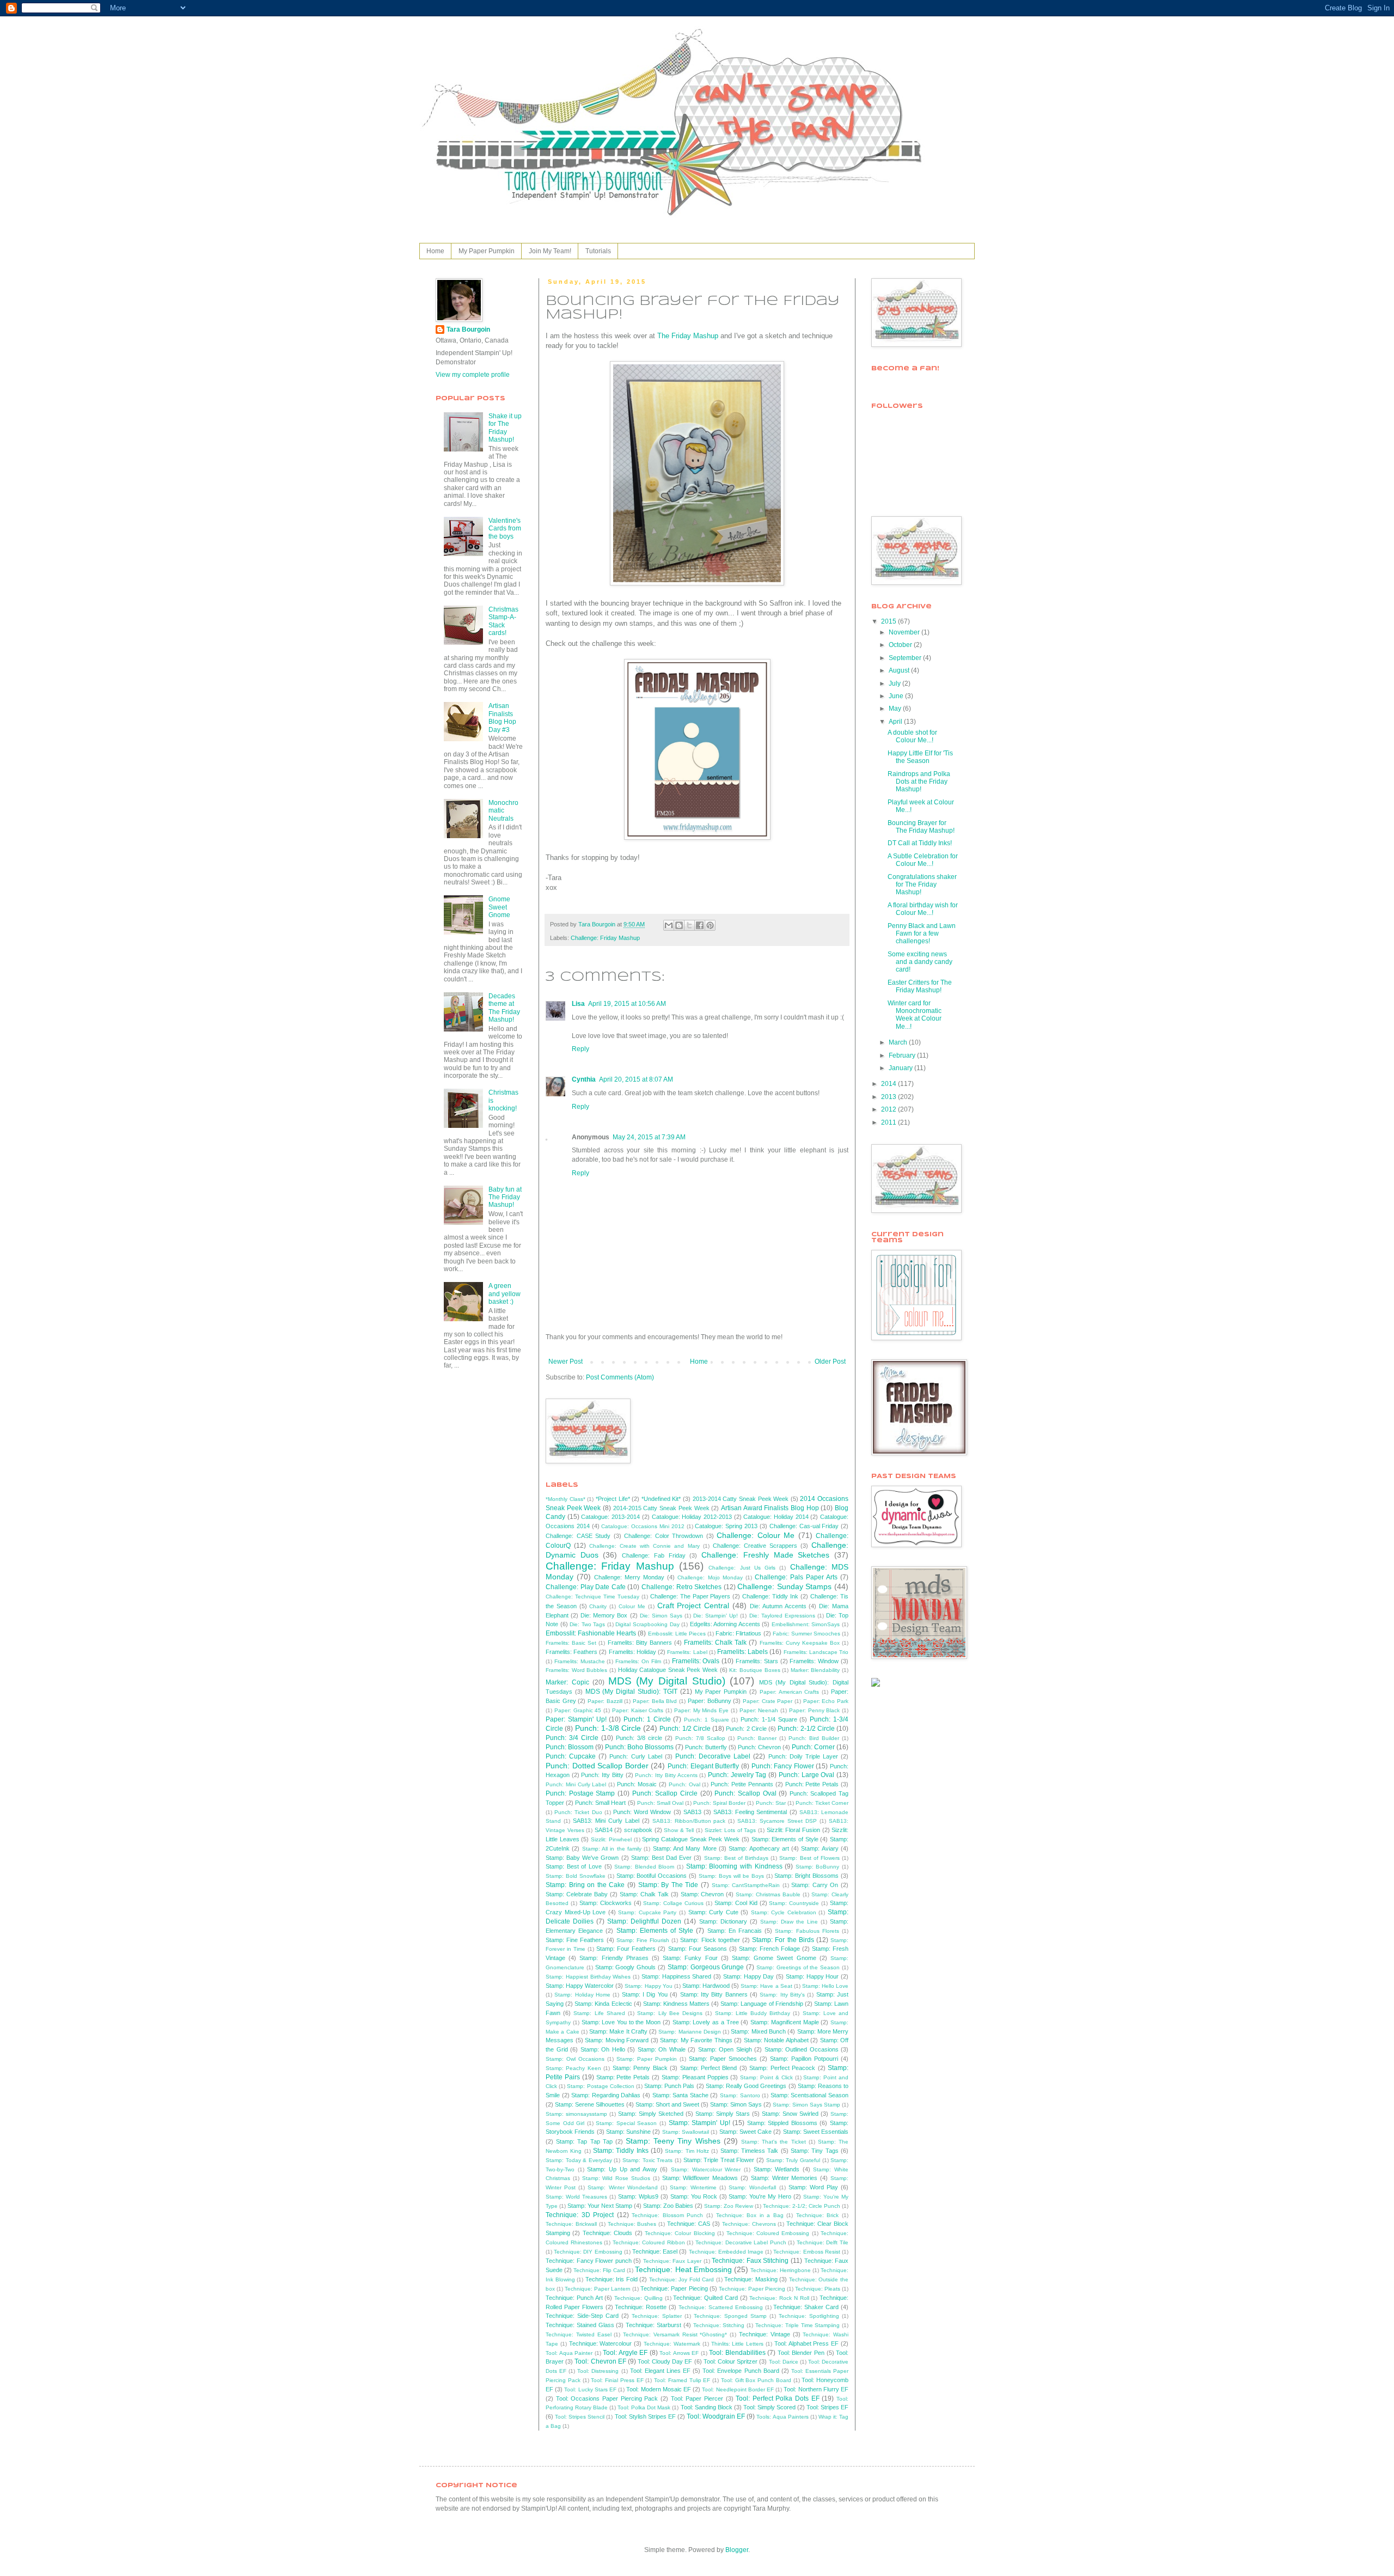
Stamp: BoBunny (818, 1867)
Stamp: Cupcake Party (647, 1912)
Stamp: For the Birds (783, 1940)
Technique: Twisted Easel (579, 2334)
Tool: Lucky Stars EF (590, 2389)
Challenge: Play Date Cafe (586, 1587)
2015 (889, 621)
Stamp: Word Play (813, 2187)
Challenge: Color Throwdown (664, 1536)
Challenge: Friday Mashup (605, 938)
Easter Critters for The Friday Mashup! (920, 986)
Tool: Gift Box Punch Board (756, 2380)
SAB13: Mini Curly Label (606, 1821)
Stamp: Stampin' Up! (699, 2123)
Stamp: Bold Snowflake (576, 1876)
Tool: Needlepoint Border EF (738, 2389)
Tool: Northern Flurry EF (816, 2389)
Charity (598, 1606)
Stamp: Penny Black (640, 2068)
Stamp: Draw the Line (789, 1922)
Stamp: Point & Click (766, 2077)
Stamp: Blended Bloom (644, 1867)
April (896, 722)
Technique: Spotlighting (809, 2316)
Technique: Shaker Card (806, 2307)
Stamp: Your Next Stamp (600, 2206)
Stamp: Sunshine (628, 2132)
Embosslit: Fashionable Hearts (591, 1633)
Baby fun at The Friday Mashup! (505, 1197)
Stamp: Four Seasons (698, 1949)
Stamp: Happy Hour (812, 1976)
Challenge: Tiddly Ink (770, 1596)
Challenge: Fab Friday (653, 1555)
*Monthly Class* (565, 1499)
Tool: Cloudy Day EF (665, 2361)
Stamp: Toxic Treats (647, 2160)
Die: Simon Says (661, 1616)
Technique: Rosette (641, 2307)
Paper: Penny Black (815, 1710)
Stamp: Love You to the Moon (621, 2022)
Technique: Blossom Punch (667, 2215)
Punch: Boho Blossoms (639, 1747)
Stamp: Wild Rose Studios (616, 2178)
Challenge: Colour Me (756, 1535)
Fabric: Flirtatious (738, 1633)
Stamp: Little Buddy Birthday (753, 2013)
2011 (889, 1122)
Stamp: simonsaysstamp (576, 2114)
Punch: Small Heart (600, 1803)
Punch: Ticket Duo (578, 1812)
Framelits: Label (687, 1652)
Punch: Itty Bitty (602, 1775)
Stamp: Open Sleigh (725, 2049)
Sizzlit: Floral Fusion (793, 1830)
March (899, 1042)
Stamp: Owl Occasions (575, 2059)
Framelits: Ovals (696, 1661)
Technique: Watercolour (601, 2343)
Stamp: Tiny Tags (815, 2151)
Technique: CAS (689, 2224)
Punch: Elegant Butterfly (703, 1766)
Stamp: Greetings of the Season (798, 1967)
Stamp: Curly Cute (713, 1912)
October (901, 645)
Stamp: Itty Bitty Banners (714, 1994)
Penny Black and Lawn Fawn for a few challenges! (922, 934)
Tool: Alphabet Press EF (806, 2343)
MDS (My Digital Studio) (667, 1681)
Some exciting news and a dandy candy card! (920, 962)
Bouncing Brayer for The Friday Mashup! (921, 827)
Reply (580, 1049)
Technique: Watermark (672, 2344)
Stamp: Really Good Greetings (746, 2086)
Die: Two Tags (587, 1624)
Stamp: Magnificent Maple (784, 2022)
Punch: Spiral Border (719, 1803)
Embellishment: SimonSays (806, 1624)
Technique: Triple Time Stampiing (797, 2325)
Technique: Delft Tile (823, 2242)
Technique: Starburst (653, 2325)
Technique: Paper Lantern (598, 2289)
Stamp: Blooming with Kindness (734, 1866)
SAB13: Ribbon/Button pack (689, 1821)
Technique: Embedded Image (726, 2252)
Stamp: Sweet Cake (746, 2132)
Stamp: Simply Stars (723, 2114)
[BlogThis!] (679, 925)
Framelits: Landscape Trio (816, 1652)
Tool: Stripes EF (827, 2407)
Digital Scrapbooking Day (647, 1624)
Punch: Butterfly (706, 1747)
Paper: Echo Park (826, 1701)
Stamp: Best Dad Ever (661, 1858)
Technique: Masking (751, 2279)
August (900, 670)
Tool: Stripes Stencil (580, 2417)
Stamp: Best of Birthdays (736, 1858)
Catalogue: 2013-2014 (610, 1517)
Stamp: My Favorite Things (696, 2040)
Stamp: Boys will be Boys (731, 1876)
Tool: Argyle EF (625, 2353)
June (897, 696)
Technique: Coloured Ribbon (649, 2242)
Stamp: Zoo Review (729, 2206)
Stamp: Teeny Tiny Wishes (673, 2141)
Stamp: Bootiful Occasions (652, 1876)
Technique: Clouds (607, 2233)
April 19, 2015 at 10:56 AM (627, 1004)
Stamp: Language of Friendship (762, 2004)
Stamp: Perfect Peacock (782, 2068)
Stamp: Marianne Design (690, 2032)
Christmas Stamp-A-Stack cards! (503, 621)
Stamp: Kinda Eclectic (603, 2004)
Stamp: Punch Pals (669, 2086)
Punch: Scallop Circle (665, 1793)
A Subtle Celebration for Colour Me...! (923, 860)
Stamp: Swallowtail (686, 2132)
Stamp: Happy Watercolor (580, 1986)
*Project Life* (613, 1499)
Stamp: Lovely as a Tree (706, 2022)
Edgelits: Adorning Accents (725, 1624)
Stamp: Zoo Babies (668, 2206)
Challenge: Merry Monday (629, 1577)
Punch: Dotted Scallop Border (597, 1766)
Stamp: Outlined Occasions (802, 2049)
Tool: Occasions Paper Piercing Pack (607, 2398)
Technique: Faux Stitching (750, 2261)
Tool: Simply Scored (769, 2407)
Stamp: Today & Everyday (579, 2160)
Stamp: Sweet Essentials (816, 2132)
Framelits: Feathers (571, 1652)
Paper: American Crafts (790, 1692)
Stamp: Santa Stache (680, 2095)
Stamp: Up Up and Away (622, 2169)
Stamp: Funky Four (690, 1958)
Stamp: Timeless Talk (750, 2151)
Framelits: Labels (742, 1652)
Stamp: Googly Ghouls (626, 1967)
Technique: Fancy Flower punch (589, 2261)
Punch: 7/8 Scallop (700, 1738)
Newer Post (565, 1362)
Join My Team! (550, 251)
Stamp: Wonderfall (752, 2187)
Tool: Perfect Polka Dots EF (778, 2398)
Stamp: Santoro (740, 2095)
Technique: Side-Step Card (582, 2316)
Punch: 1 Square (707, 1720)
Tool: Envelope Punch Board (741, 2371)
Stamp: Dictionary (723, 1921)
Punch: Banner (757, 1738)
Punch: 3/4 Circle (572, 1738)
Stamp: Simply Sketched (651, 2114)
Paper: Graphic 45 (578, 1710)
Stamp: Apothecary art (759, 1848)
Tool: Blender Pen (801, 2353)
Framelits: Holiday (632, 1652)
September (906, 658)
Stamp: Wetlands (777, 2169)
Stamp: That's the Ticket (774, 2142)
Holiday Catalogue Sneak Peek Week (668, 1670)
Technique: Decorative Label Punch (741, 2242)
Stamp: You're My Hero (760, 2196)
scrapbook (638, 1830)
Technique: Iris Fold (612, 2279)
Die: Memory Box (604, 1615)
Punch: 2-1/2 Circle (806, 1729)
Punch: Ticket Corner (822, 1803)
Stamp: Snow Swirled (790, 2114)
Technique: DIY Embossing (588, 2252)
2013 (889, 1097)
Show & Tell (679, 1830)
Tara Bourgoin (468, 329)
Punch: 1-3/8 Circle (608, 1728)
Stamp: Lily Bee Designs (670, 2013)
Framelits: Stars (757, 1661)
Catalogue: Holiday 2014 (776, 1517)
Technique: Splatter (657, 2316)
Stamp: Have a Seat (766, 1986)
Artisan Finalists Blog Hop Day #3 (502, 718)
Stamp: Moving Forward (617, 2040)
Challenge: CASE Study (578, 1536)
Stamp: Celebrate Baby (577, 1894)
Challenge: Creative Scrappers (755, 1546)
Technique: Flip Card (599, 2270)
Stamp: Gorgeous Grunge (706, 1967)
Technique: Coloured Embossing (768, 2233)
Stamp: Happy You (648, 1986)
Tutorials (598, 251)
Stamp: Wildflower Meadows (700, 2178)
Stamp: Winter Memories (784, 2178)
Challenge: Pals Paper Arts (796, 1577)
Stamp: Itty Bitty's (782, 1995)
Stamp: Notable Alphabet (776, 2040)
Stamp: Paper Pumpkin (647, 2059)
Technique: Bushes (632, 2224)
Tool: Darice (784, 2362)
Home (435, 251)
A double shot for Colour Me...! (912, 736)
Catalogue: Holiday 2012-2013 (692, 1517)
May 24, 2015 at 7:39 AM (649, 1137)
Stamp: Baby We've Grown (582, 1858)
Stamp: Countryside (794, 1903)
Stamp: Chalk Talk (644, 1894)
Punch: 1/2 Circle (685, 1729)
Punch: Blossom (570, 1747)
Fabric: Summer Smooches (806, 1634)
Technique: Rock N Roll (779, 2298)
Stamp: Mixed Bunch (758, 2031)
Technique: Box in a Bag (750, 2215)
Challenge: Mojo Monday (710, 1577)
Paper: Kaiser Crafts (638, 1710)
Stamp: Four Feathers (626, 1949)
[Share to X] (689, 925)
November (905, 632)
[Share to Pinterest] (710, 925)
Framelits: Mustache (580, 1661)
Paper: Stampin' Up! (576, 1719)
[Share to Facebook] (700, 925)
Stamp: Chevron (702, 1894)
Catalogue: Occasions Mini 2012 (643, 1526)
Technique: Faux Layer (672, 2261)
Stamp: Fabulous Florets (807, 1931)
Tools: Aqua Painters (782, 2417)
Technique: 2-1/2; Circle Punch (802, 2206)
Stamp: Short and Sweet (667, 2104)
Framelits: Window (814, 1661)
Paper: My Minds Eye (701, 1710)
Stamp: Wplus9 (638, 2196)
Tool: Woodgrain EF (716, 2416)
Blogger (737, 2550)
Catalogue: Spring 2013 (726, 1526)
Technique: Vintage (765, 2334)
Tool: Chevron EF (600, 2361)
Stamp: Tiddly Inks (621, 2151)
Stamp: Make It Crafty (618, 2031)
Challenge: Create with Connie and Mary (644, 1546)
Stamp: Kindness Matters (676, 2004)
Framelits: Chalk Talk (715, 1643)
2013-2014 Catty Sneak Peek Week (741, 1499)
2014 (889, 1084)
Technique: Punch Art (574, 2298)
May (896, 709)
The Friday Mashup (688, 336)
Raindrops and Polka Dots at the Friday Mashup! (919, 782)
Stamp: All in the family (612, 1849)
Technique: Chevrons (749, 2224)
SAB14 (604, 1830)
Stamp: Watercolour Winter (706, 2169)
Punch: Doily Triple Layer (803, 1756)
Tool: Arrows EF (679, 2353)
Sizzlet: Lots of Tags (730, 1830)
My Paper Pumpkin (487, 251)
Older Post (830, 1362)
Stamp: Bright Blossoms (806, 1876)
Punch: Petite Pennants (742, 1784)
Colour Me (632, 1606)
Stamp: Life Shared (599, 2013)
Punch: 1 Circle (647, 1719)
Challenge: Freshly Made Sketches (765, 1555)
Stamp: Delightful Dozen (644, 1921)
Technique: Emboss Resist (806, 2252)
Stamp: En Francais (735, 1931)
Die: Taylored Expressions (782, 1616)
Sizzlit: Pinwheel (611, 1839)
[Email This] (669, 925)
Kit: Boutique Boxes (754, 1670)
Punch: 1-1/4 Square (769, 1719)
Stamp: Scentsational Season (809, 2095)
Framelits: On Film (638, 1661)
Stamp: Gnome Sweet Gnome (774, 1958)
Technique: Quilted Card (705, 2298)
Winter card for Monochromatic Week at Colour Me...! (915, 1015)
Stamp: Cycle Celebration (784, 1912)
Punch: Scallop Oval (745, 1793)
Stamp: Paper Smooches (723, 2059)
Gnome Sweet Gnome (499, 907)
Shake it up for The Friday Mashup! (505, 428)
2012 (889, 1109)
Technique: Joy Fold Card (682, 2279)
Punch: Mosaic (637, 1784)
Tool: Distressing (598, 2371)
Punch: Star (771, 1803)
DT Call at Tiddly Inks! (920, 843)
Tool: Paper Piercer (697, 2398)
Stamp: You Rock (694, 2196)
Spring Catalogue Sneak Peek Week (691, 1839)
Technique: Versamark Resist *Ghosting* (675, 2334)
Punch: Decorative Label (713, 1756)
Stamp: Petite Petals (623, 2077)
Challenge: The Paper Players (690, 1596)
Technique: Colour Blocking (680, 2233)
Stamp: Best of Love (574, 1866)
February (903, 1055)
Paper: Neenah (759, 1710)
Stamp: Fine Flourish (643, 1940)
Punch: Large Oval (806, 1775)
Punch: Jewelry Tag (737, 1775)
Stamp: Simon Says (736, 2104)
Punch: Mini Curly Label (576, 1784)
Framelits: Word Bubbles (576, 1670)
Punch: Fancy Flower (783, 1766)
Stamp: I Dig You (645, 1994)
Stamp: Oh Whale (662, 2049)
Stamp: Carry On (815, 1885)
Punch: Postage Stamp (580, 1793)
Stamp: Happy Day (749, 1976)
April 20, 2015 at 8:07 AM (636, 1079)
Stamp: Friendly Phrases (614, 1958)
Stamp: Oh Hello (603, 2049)
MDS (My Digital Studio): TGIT (631, 1692)
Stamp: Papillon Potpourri (804, 2059)
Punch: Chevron (759, 1747)
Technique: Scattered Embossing (721, 2307)
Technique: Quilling (638, 2298)
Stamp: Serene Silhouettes (590, 2104)
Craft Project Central (693, 1606)
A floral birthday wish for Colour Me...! (923, 909)
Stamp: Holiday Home (582, 1995)
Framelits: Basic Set (571, 1643)
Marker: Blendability (815, 1670)
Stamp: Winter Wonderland (622, 2187)
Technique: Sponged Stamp (730, 2316)
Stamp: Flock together (710, 1940)
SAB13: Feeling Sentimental (750, 1812)
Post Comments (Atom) (620, 1377)
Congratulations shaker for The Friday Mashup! (922, 885)
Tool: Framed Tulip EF (682, 2380)
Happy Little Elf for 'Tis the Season (920, 757)
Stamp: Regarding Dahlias (606, 2095)
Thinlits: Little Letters (738, 2344)
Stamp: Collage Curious (673, 1903)
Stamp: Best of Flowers (809, 1858)
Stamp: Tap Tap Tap (584, 2141)
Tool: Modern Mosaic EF (659, 2389)
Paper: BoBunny (710, 1701)
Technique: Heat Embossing (683, 2269)
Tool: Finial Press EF (617, 2380)
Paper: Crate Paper (768, 1701)
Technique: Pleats (818, 2289)
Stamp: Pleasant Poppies (695, 2077)
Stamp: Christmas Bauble (768, 1894)
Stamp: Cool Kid (736, 1903)
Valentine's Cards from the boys (505, 529)
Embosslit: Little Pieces (677, 1634)
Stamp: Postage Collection (600, 2086)
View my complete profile (473, 375)
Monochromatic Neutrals (503, 811)
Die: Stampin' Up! (716, 1616)
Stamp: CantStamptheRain (746, 1885)
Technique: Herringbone (781, 2270)
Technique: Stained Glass (580, 2325)
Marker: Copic (567, 1682)
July (895, 683)
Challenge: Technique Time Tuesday (592, 1597)
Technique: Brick (818, 2215)
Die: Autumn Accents (778, 1606)
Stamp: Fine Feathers (575, 1940)
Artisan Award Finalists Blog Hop (770, 1508)
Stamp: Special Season (626, 2123)
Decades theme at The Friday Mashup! (504, 1008)
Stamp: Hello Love (825, 1986)
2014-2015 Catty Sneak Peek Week (661, 1508)
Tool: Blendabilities (737, 2353)
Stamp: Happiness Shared (677, 1976)
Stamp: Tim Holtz (687, 2151)
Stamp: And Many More (685, 1848)
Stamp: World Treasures (576, 2197)
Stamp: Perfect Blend (709, 2068)
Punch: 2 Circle (746, 1729)
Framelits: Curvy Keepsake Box (800, 1643)
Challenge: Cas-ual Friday (804, 1526)
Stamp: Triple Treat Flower (719, 2160)
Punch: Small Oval (660, 1803)
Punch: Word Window (642, 1812)
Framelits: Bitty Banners (640, 1643)
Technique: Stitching (719, 2325)
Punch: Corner (813, 1747)
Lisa (578, 1004)
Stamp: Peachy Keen (573, 2068)
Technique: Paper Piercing (752, 2289)
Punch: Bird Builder (814, 1738)
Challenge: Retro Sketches (681, 1587)
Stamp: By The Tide (668, 1885)
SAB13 (692, 1812)
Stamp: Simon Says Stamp (806, 2105)
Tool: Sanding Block (707, 2407)
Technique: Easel (655, 2251)
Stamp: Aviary (820, 1848)
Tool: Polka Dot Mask (644, 2407)
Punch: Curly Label (635, 1756)
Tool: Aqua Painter (569, 2353)
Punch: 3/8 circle (639, 1738)
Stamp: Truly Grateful (793, 2160)
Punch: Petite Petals (812, 1784)
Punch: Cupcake (571, 1756)
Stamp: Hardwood (706, 1986)
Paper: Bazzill (605, 1701)
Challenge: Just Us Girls (742, 1568)
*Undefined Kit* (661, 1499)
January (901, 1068)
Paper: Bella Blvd (655, 1701)
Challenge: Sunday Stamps (784, 1586)
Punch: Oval (684, 1784)
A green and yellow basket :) (505, 1294)
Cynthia (584, 1079)
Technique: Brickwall (571, 2224)
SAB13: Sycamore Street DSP (777, 1821)
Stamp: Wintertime (693, 2187)
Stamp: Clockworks (606, 1903)
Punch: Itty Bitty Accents (666, 1775)
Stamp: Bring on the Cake (585, 1885)
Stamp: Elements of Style (785, 1839)
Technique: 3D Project (580, 2215)
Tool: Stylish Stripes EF (645, 2416)
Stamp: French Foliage (769, 1949)
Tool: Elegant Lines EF (660, 2371)
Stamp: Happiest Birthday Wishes (588, 1977)
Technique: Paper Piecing (674, 2288)
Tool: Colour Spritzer (730, 2361)
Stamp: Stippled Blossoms (782, 2123)
